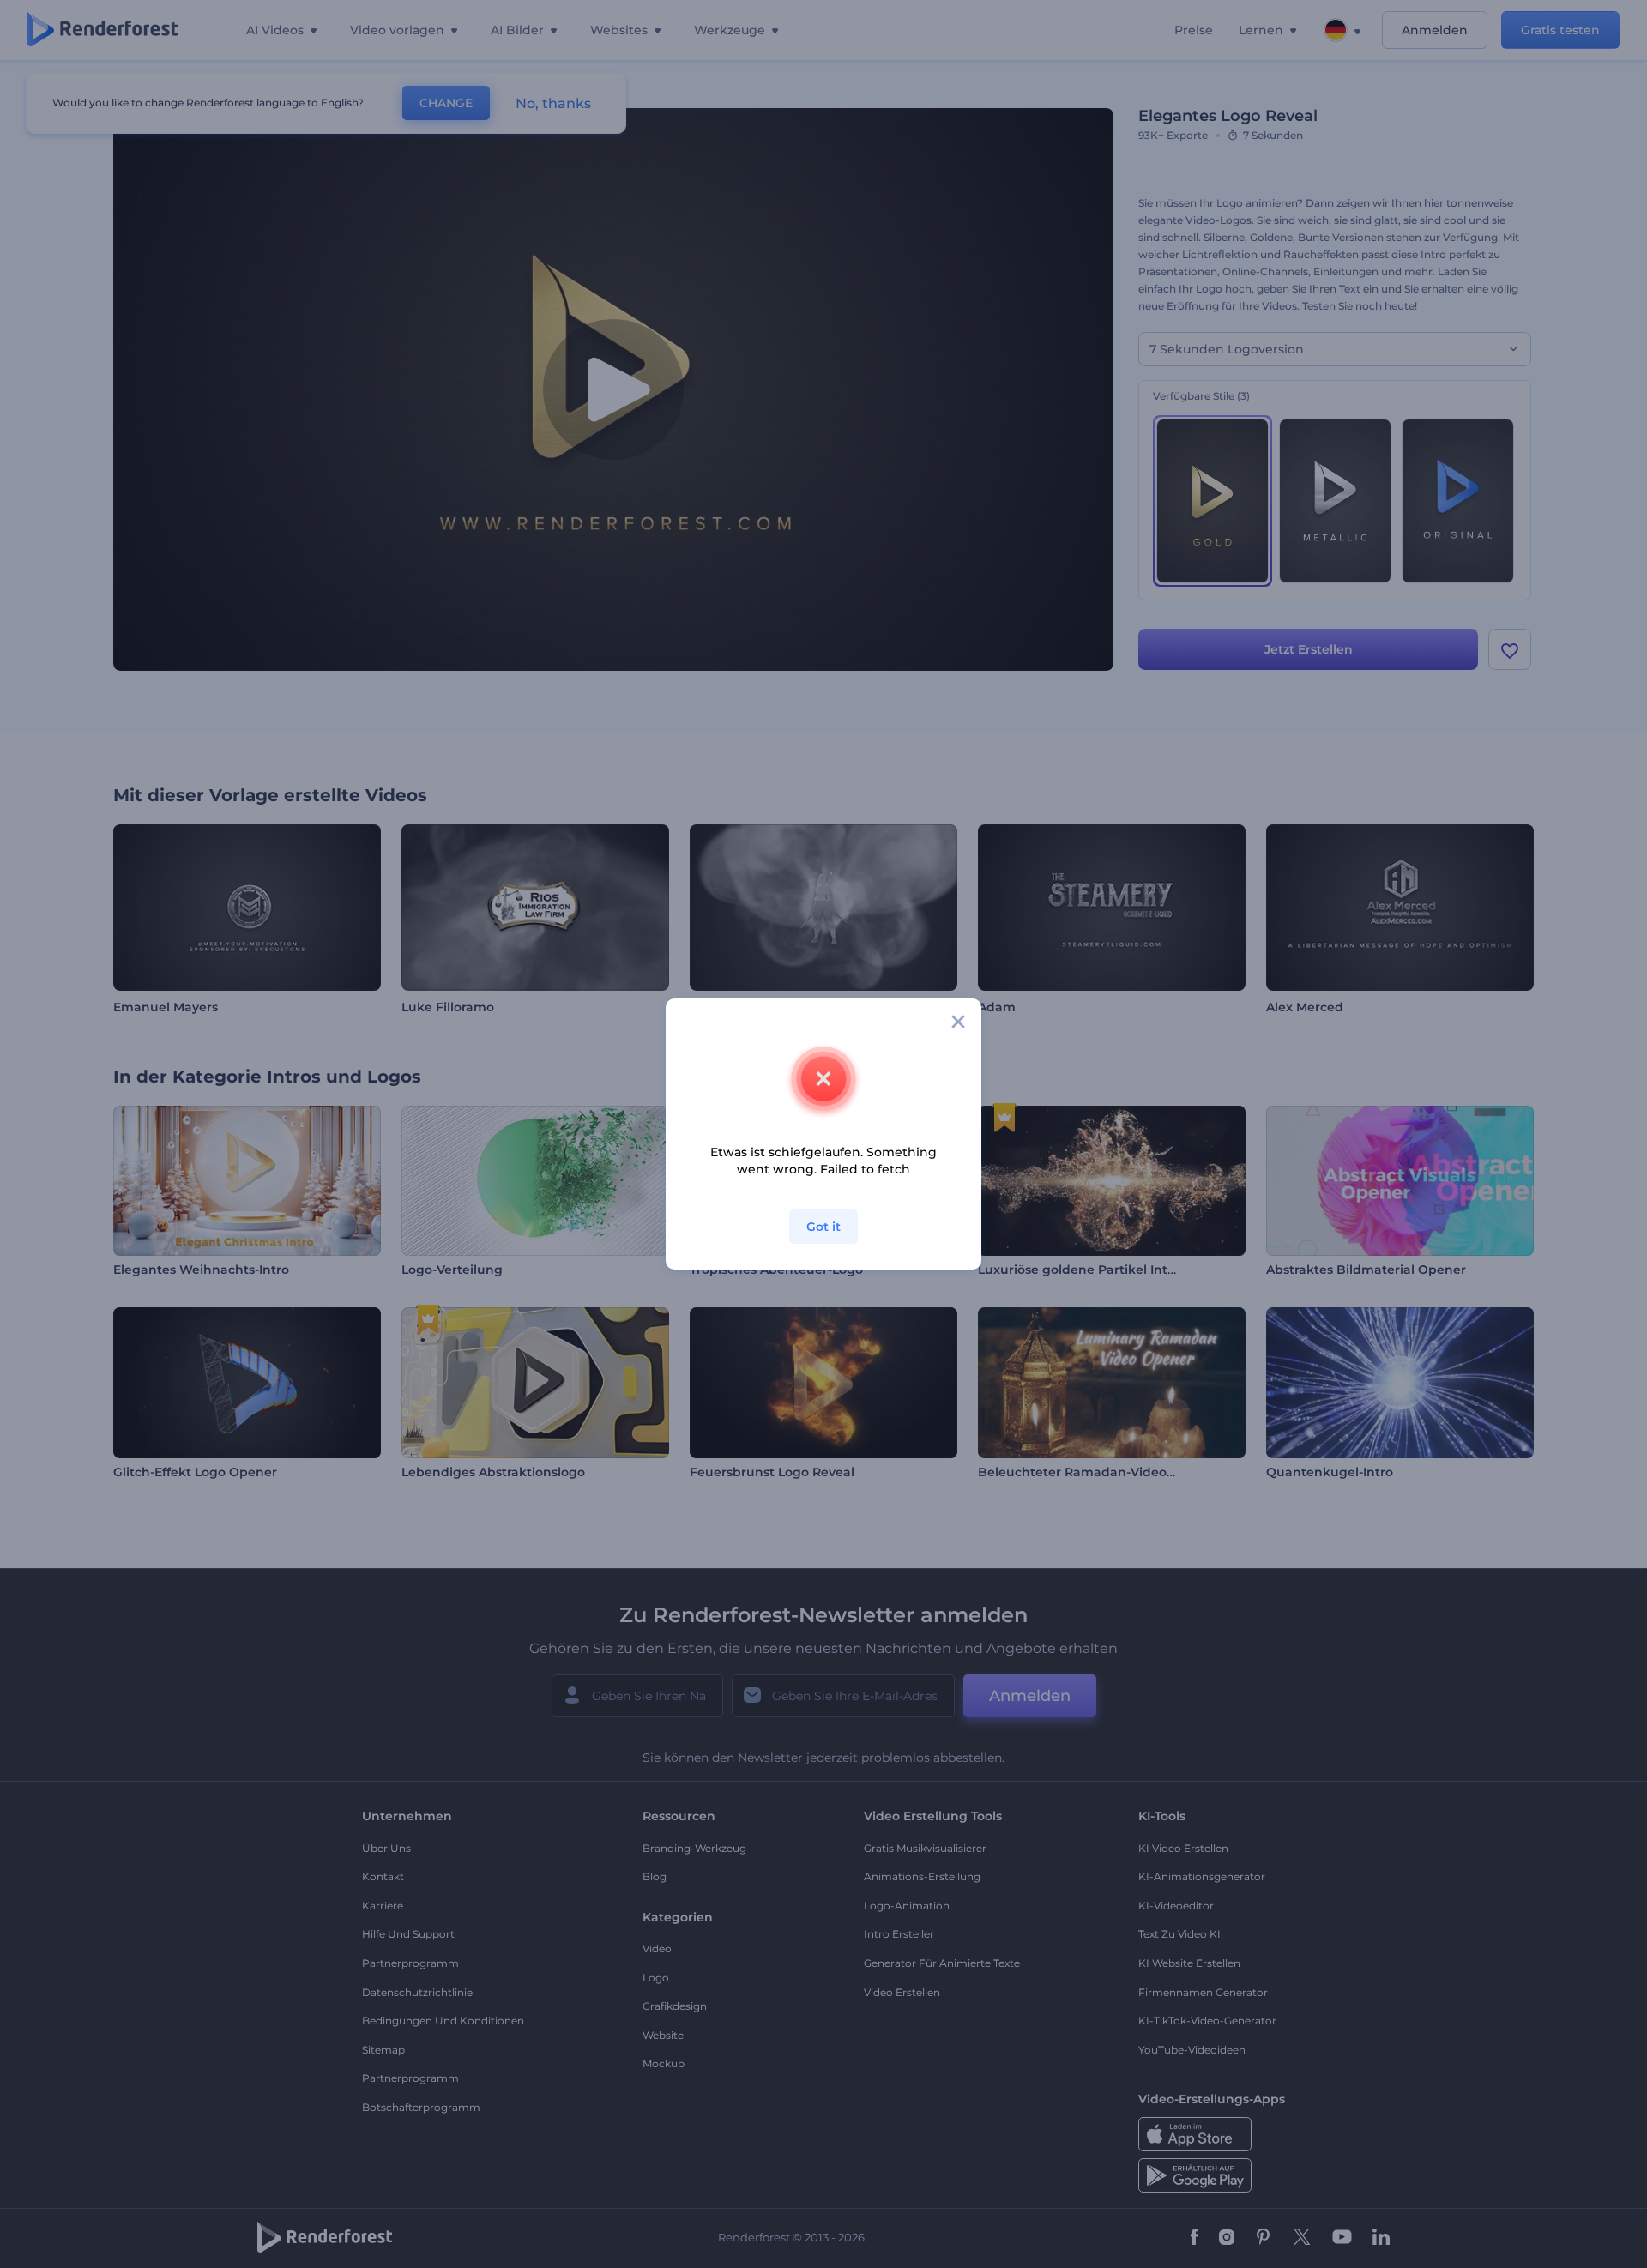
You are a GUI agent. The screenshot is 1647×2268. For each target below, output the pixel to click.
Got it (823, 1227)
